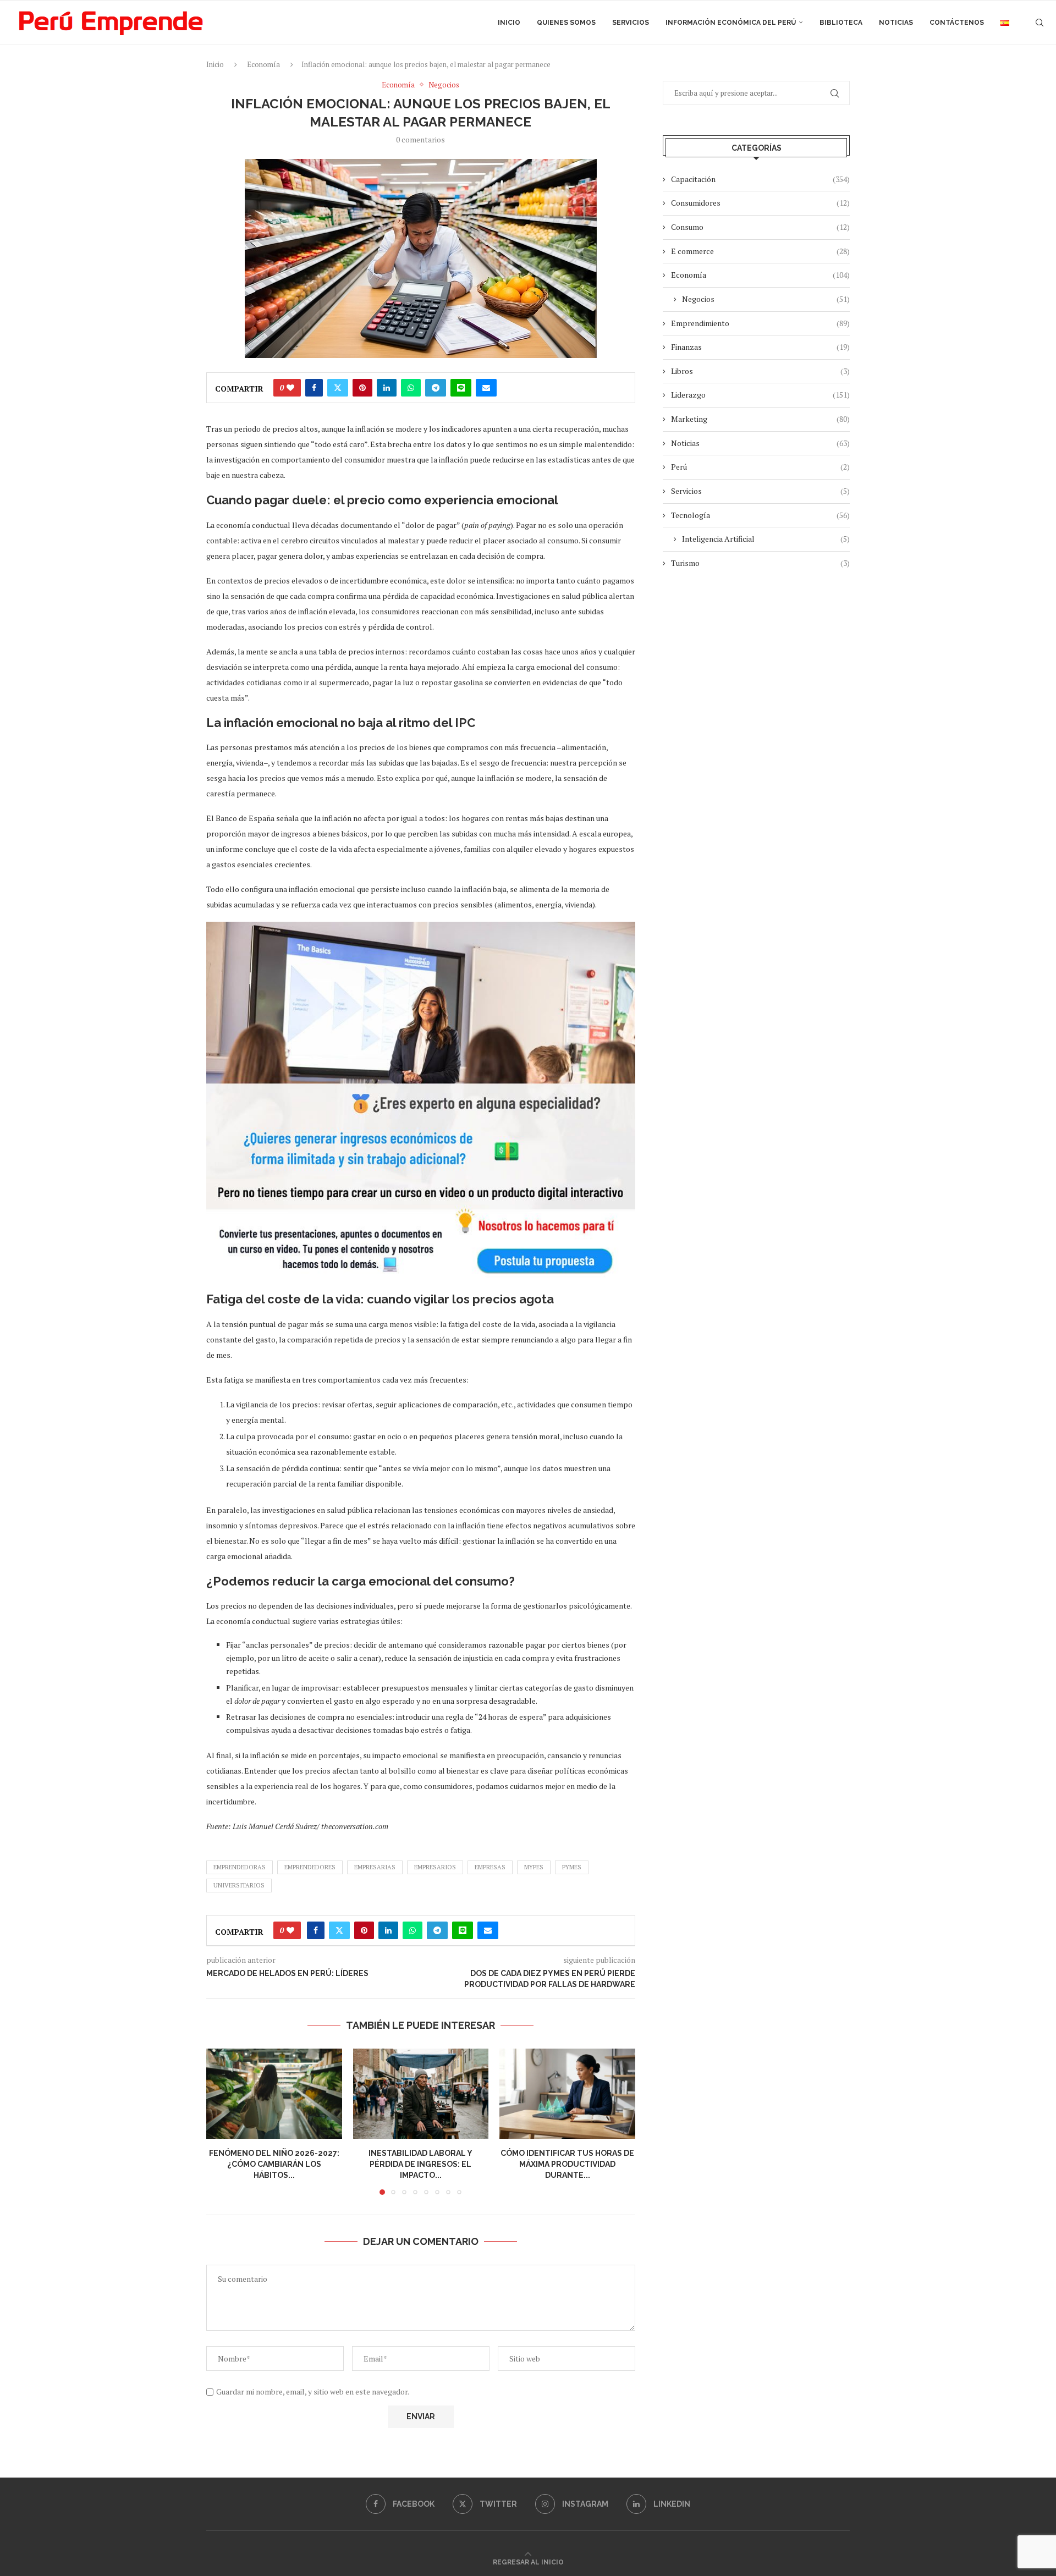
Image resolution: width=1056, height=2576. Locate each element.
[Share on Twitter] (338, 388)
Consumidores (760, 203)
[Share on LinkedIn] (387, 388)
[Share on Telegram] (436, 388)
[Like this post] (290, 388)
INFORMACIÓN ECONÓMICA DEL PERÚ (731, 23)
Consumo (760, 227)
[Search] (1039, 23)
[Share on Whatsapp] (411, 388)
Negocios (766, 299)
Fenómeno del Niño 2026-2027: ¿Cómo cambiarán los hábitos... (274, 2164)
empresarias (375, 1867)
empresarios (435, 1867)
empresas (490, 1867)
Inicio (509, 23)
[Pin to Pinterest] (362, 388)
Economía (263, 64)
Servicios (631, 23)
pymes (572, 1867)
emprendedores (310, 1867)
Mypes (534, 1867)
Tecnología (760, 515)
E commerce (760, 251)
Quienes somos (566, 23)
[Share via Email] (486, 388)
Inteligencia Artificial (766, 539)
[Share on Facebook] (314, 388)
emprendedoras (240, 1867)
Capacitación (760, 179)
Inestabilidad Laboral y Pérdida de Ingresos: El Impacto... (420, 2164)
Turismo (760, 563)
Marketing (760, 419)
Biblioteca (841, 23)
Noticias (896, 23)
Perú (760, 467)
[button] (221, 2121)
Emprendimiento (760, 323)
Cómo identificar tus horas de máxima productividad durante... (567, 2164)
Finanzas (760, 347)
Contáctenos (957, 23)
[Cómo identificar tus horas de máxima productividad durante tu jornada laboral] (567, 2094)
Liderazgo (760, 395)
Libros (760, 371)
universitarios (239, 1885)
